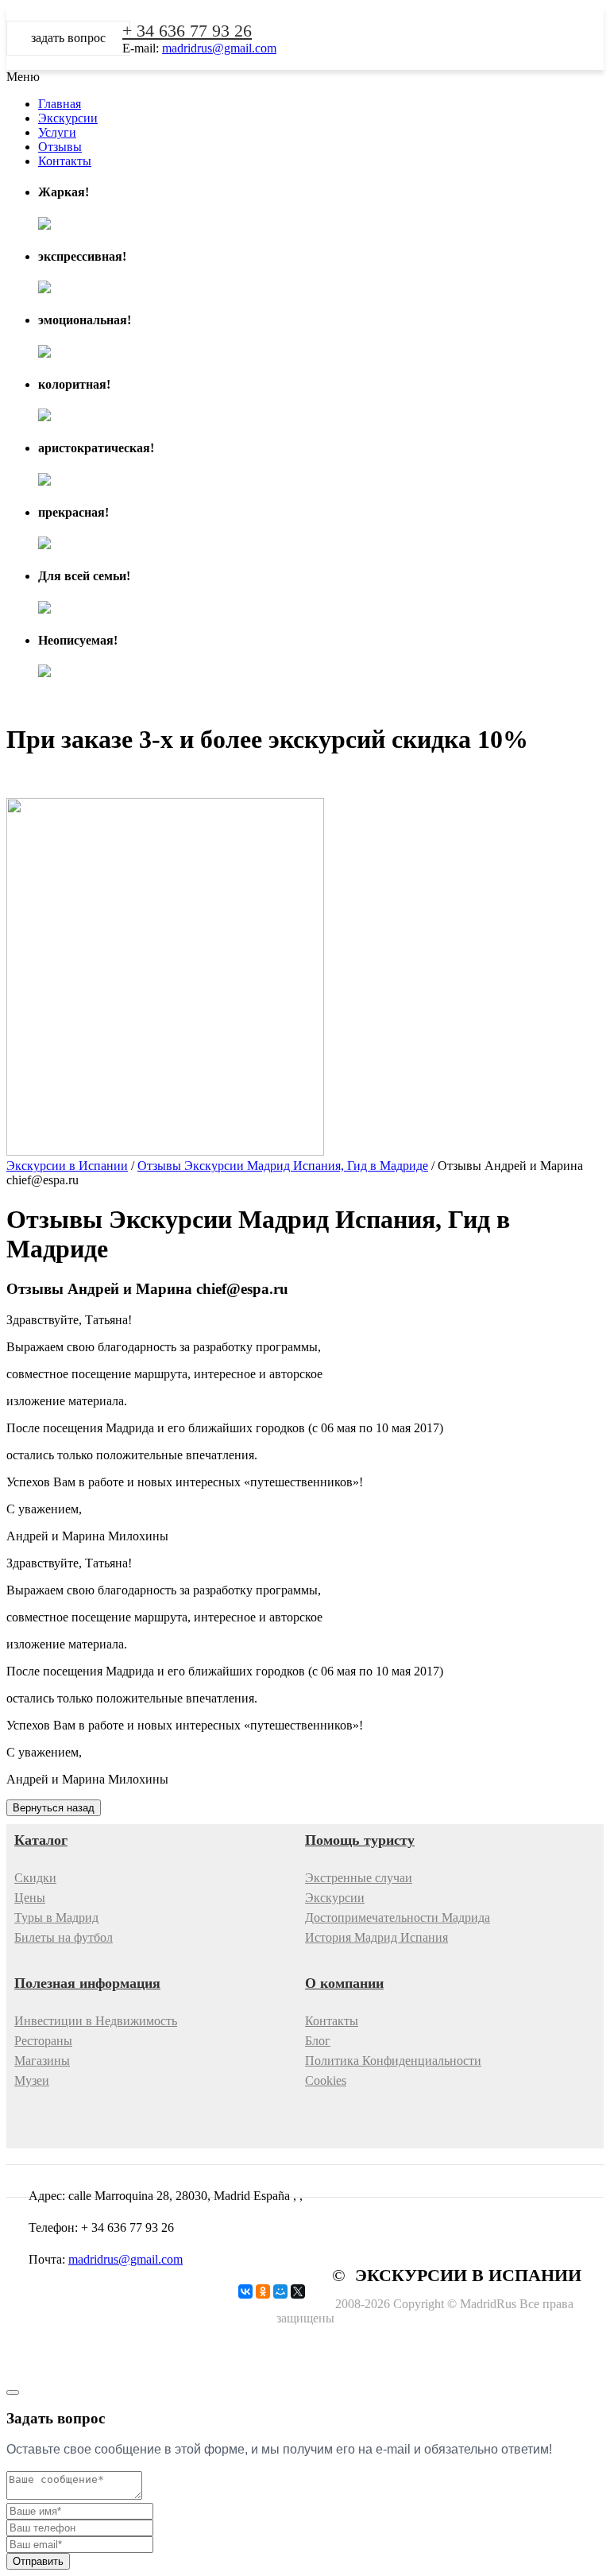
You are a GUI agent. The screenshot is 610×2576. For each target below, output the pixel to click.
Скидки (35, 1878)
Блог (318, 2041)
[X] (298, 2291)
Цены (30, 1898)
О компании (344, 1983)
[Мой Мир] (280, 2291)
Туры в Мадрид (56, 1917)
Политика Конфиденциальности (393, 2061)
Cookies (326, 2080)
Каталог (41, 1840)
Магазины (42, 2061)
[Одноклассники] (263, 2291)
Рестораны (43, 2041)
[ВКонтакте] (245, 2291)
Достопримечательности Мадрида (398, 1917)
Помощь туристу (360, 1840)
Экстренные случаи (359, 1878)
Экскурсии (335, 1898)
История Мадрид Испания (376, 1937)
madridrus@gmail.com (219, 48)
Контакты (332, 2021)
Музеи (32, 2080)
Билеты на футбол (64, 1937)
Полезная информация (87, 1983)
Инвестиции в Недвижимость (96, 2021)
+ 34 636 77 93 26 (187, 31)
